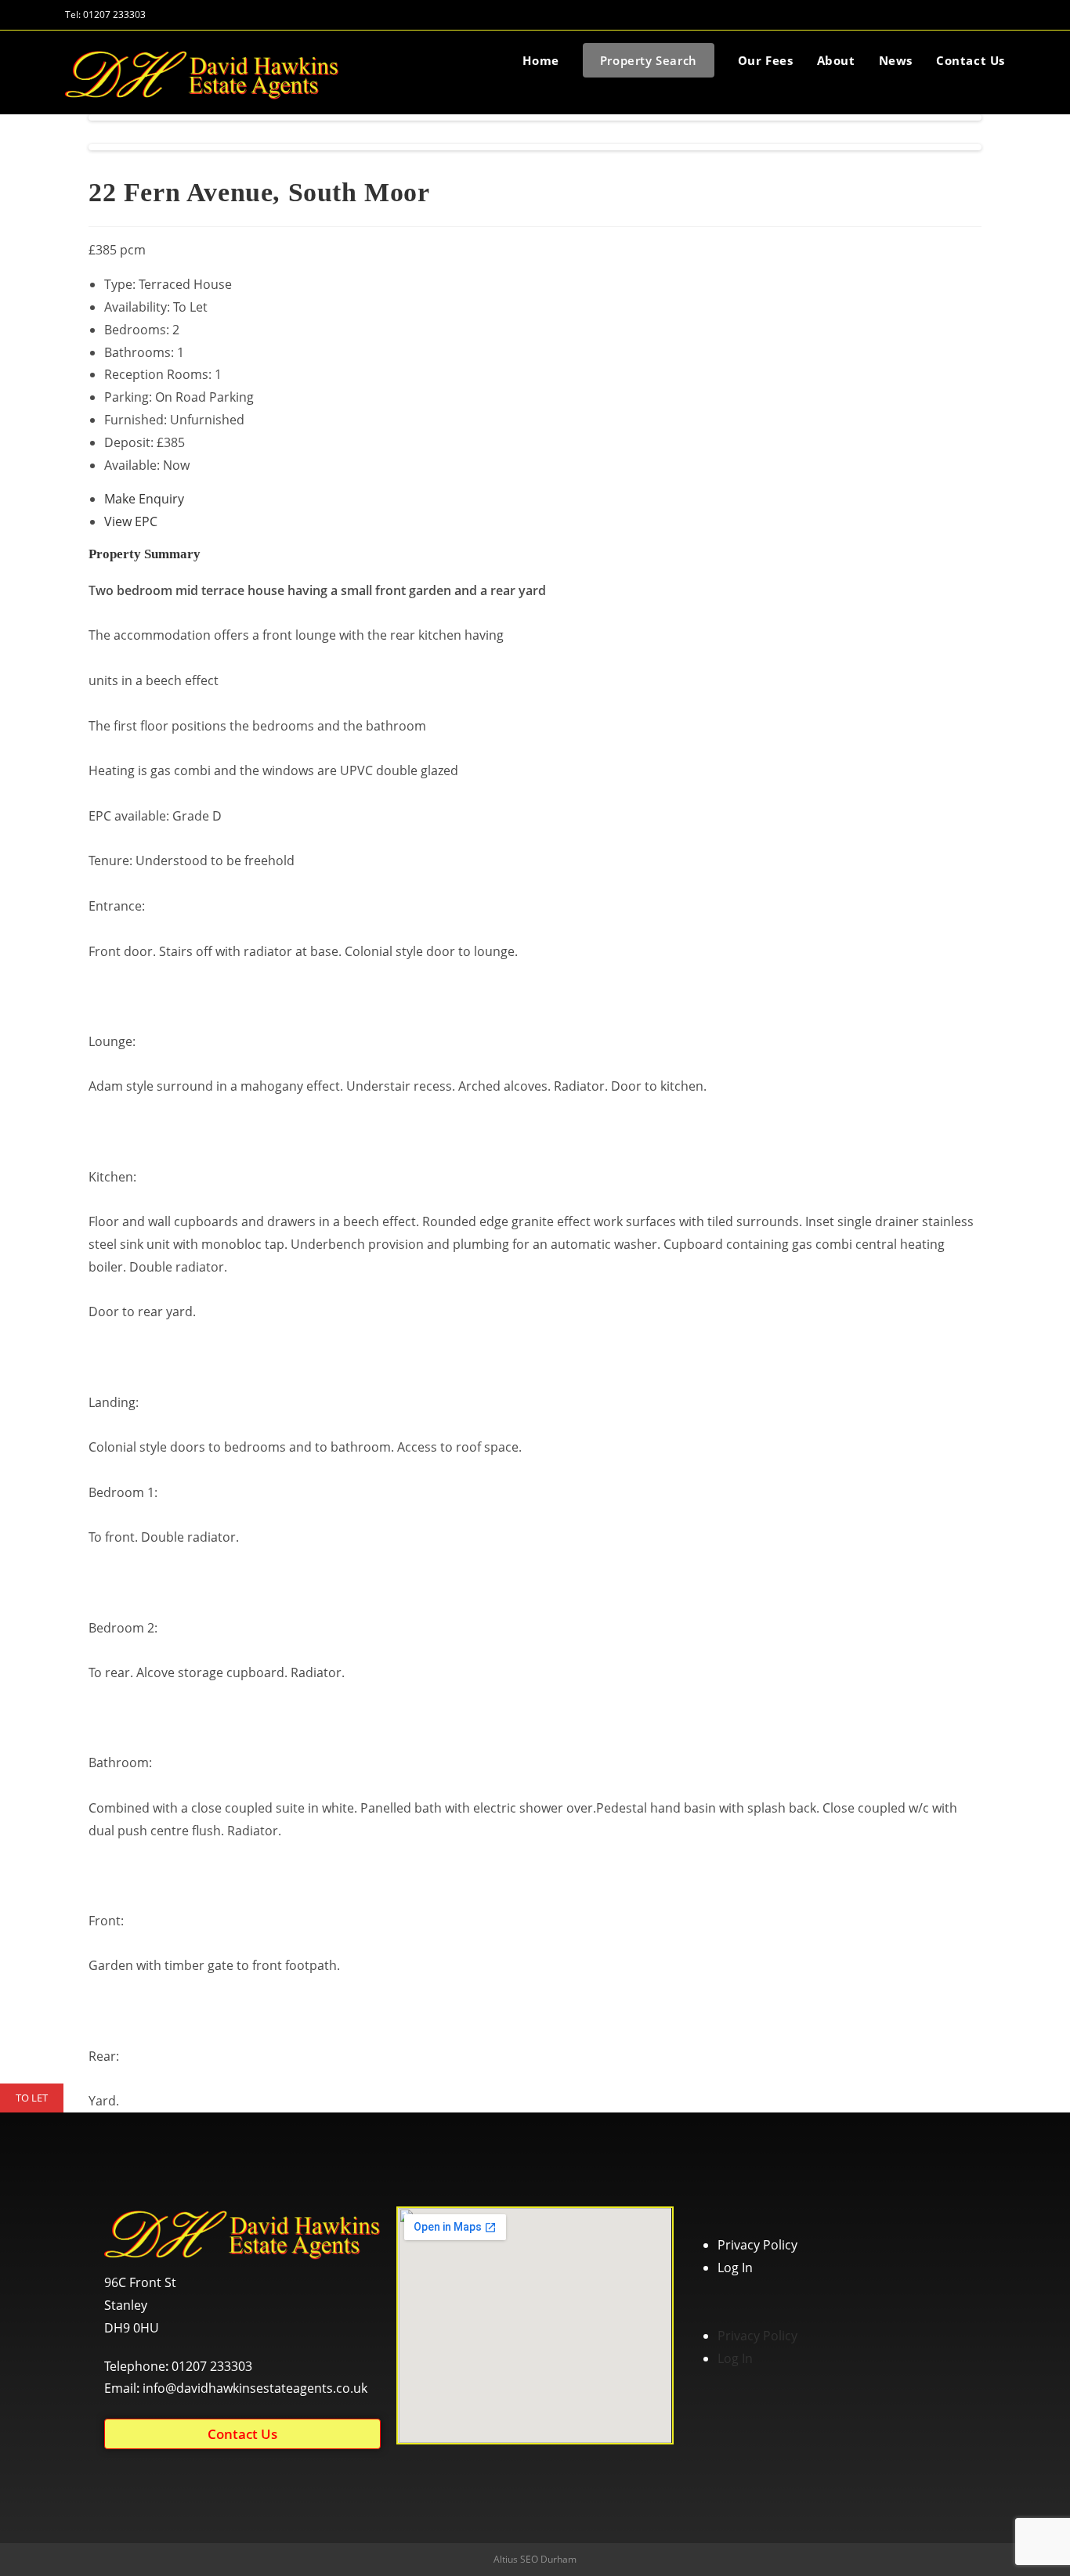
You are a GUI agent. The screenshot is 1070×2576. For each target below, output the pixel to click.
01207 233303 (114, 14)
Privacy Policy (757, 2245)
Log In (735, 2268)
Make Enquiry (144, 499)
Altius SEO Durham (535, 2559)
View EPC (131, 521)
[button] (242, 2434)
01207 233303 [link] (212, 2366)
